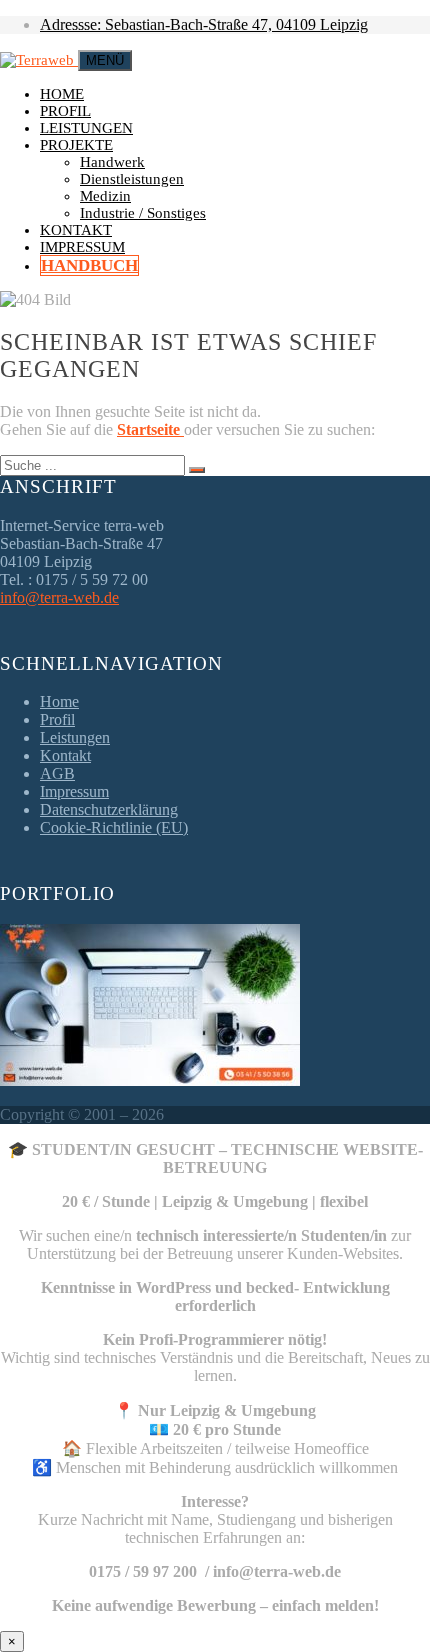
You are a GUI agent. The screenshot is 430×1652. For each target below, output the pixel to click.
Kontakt (76, 230)
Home (62, 94)
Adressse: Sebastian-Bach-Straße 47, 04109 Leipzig (204, 24)
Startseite (150, 429)
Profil (65, 111)
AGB (57, 773)
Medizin (105, 196)
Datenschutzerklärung (109, 809)
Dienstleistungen (132, 179)
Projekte (76, 145)
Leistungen (86, 128)
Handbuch (89, 265)
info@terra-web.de (59, 597)
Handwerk (112, 162)
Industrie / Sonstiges (143, 213)
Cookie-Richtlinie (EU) (114, 827)
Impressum (82, 247)
